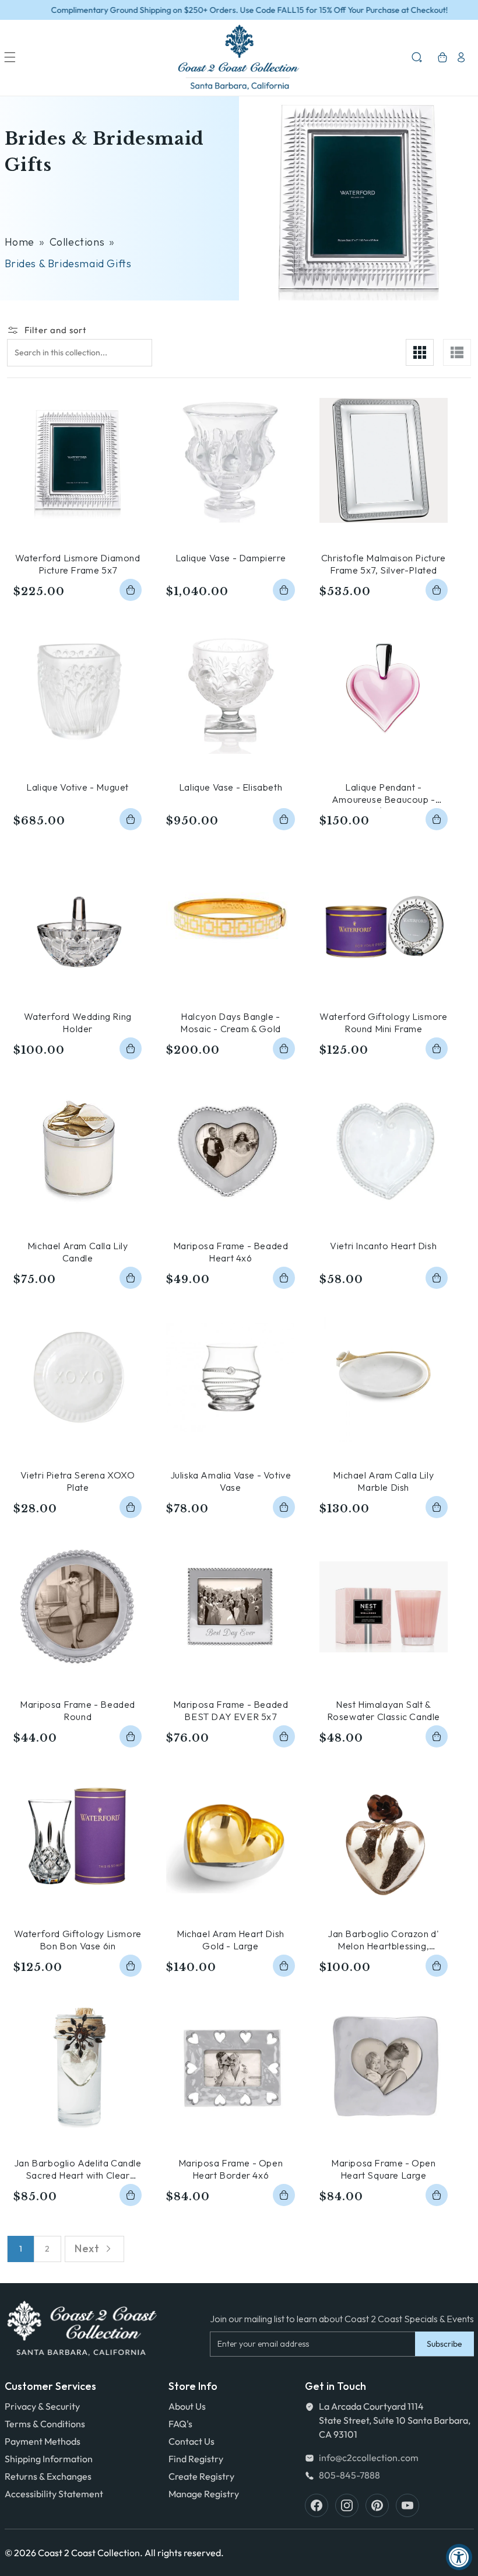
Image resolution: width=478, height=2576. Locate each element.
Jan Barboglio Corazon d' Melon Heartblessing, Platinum (383, 1940)
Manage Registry (204, 2494)
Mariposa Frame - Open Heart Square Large (384, 2169)
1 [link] (21, 2249)
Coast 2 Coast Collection (89, 2553)
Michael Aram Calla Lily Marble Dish (383, 1481)
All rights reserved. (184, 2553)
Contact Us (191, 2441)
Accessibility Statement (54, 2494)
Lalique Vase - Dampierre (231, 558)
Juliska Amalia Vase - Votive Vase (231, 1481)
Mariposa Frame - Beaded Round (78, 1710)
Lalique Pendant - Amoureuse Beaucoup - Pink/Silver (384, 794)
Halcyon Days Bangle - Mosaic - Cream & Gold (231, 1023)
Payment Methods (43, 2441)
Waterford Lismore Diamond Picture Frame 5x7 (78, 564)
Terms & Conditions (45, 2424)
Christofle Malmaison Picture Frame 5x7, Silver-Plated (384, 564)
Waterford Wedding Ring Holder (78, 1023)
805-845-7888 (349, 2475)
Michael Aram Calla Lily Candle (78, 1252)
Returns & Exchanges (48, 2476)
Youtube (407, 2505)
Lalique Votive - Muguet (78, 787)
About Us (187, 2406)
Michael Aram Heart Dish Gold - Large (231, 1940)
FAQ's (180, 2424)
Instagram (347, 2505)
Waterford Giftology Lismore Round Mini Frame (383, 1023)
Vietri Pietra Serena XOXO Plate (78, 1481)
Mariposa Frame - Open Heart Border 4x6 (231, 2169)
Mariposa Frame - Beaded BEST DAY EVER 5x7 (231, 1710)
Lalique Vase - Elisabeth (231, 787)
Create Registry (201, 2476)
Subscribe (444, 2344)
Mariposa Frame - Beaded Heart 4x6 (231, 1252)
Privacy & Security (42, 2406)
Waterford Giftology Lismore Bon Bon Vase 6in (78, 1940)
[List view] (457, 352)
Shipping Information (49, 2459)
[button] (10, 57)
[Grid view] (420, 352)
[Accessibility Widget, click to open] (459, 2557)
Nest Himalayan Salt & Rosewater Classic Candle (384, 1710)
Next (87, 2248)
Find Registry (196, 2459)
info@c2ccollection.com (369, 2458)
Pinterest (377, 2505)
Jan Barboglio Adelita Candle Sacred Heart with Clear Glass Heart (78, 2169)
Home (20, 242)
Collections (77, 242)
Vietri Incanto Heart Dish (383, 1246)
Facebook (317, 2505)
